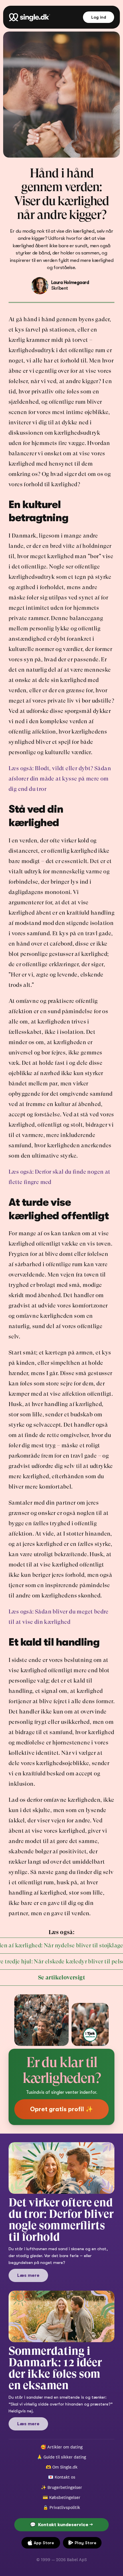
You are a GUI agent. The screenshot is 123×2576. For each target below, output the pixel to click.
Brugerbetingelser (65, 2487)
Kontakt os (65, 2477)
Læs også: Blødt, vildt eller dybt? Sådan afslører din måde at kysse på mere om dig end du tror (60, 779)
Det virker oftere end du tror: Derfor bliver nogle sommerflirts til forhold (62, 2220)
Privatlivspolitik (65, 2507)
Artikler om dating (65, 2447)
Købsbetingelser (65, 2497)
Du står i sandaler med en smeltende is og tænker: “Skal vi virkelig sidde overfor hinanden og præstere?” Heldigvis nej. (61, 2404)
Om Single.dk (65, 2467)
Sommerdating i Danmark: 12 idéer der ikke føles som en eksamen (56, 2368)
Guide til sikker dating (65, 2457)
